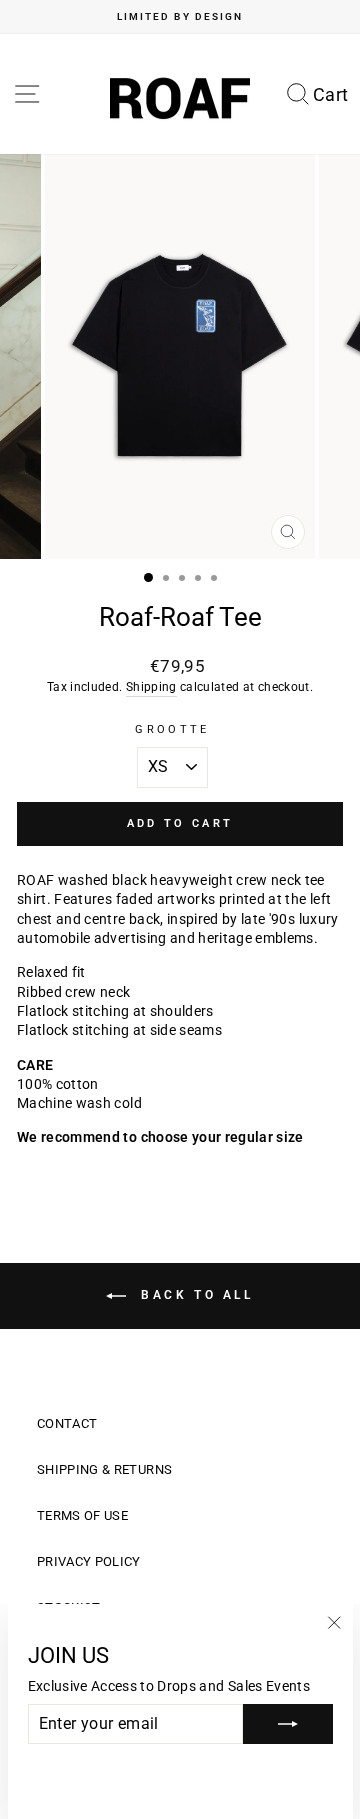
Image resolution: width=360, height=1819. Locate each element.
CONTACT (67, 1423)
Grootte (172, 729)
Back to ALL (193, 1295)
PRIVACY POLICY (89, 1561)
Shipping (151, 687)
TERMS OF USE (82, 1515)
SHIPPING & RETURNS (104, 1469)
